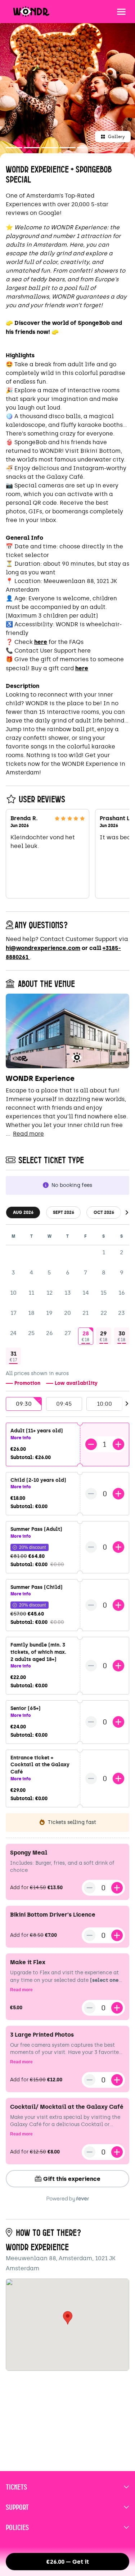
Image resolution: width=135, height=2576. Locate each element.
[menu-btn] (121, 12)
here (41, 642)
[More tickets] (118, 1444)
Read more (28, 1134)
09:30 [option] (24, 1404)
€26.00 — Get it (68, 2562)
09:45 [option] (64, 1404)
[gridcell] (86, 1336)
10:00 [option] (104, 1404)
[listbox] (67, 1404)
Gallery (116, 137)
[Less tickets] (91, 1444)
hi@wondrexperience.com (43, 948)
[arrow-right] (127, 1213)
